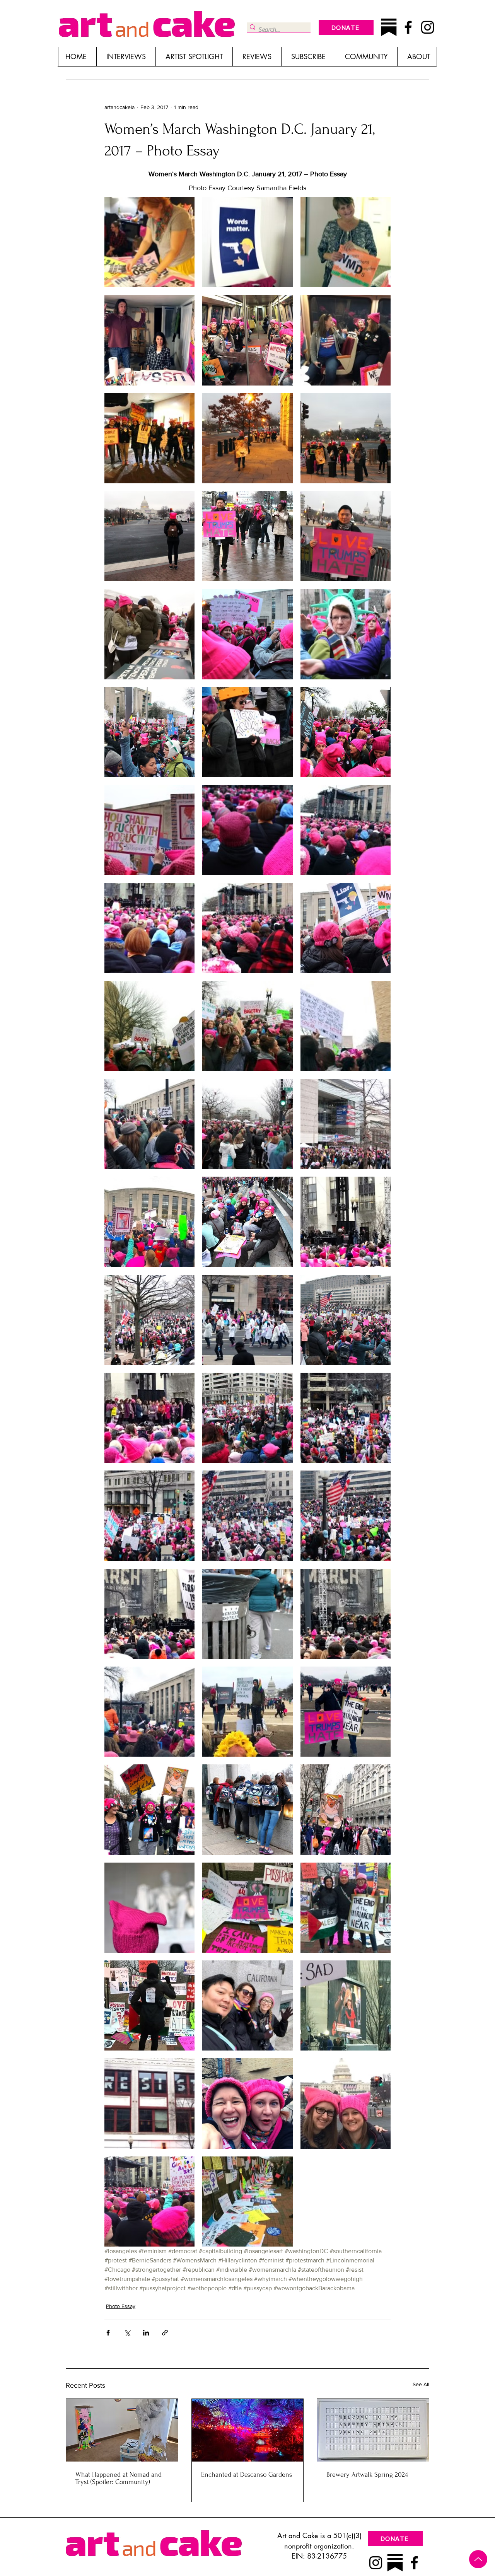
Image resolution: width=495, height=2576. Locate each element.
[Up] (478, 2559)
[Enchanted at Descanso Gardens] (248, 2430)
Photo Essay (121, 2306)
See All (421, 2384)
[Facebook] (408, 27)
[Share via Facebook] (108, 2333)
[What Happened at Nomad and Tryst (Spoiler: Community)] (122, 2430)
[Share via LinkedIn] (146, 2333)
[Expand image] (149, 242)
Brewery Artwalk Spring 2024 (367, 2474)
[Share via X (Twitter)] (127, 2333)
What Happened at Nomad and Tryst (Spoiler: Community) (119, 2478)
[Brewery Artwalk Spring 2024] (373, 2430)
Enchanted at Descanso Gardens (247, 2474)
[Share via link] (165, 2333)
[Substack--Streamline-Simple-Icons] (389, 27)
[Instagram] (428, 27)
